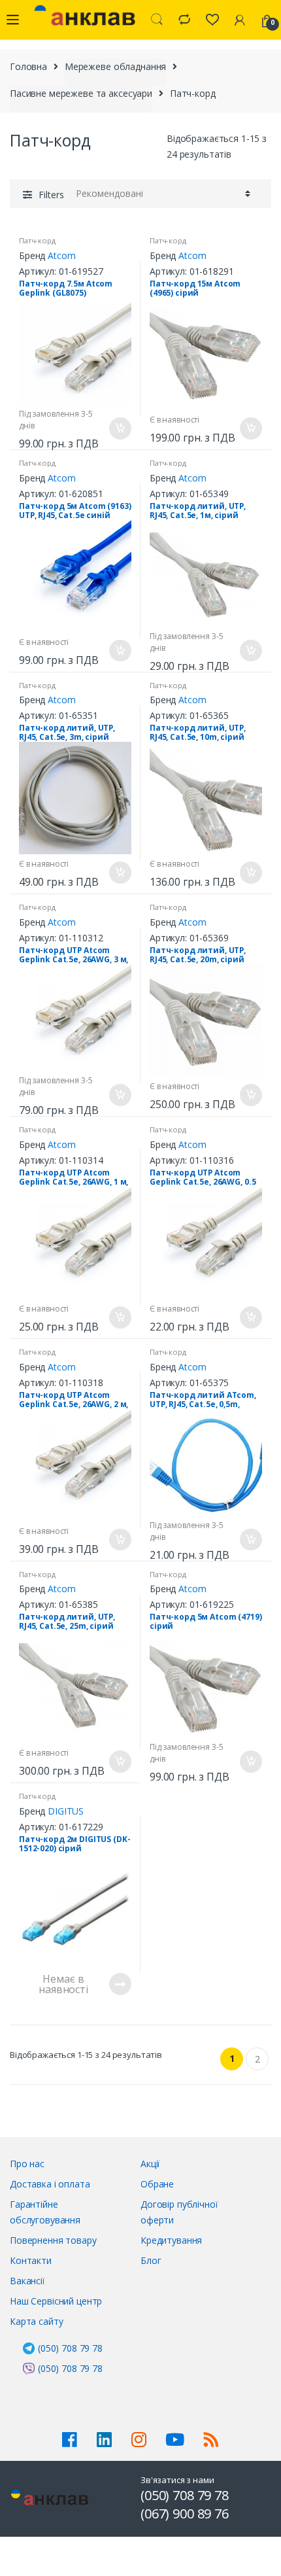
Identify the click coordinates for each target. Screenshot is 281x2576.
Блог (151, 2260)
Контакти (31, 2260)
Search (157, 20)
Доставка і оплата (50, 2184)
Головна (28, 66)
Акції (150, 2164)
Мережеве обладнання (115, 66)
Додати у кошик (120, 428)
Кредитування (171, 2240)
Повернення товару (53, 2240)
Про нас (27, 2164)
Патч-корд (37, 240)
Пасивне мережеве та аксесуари (81, 93)
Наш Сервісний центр (56, 2301)
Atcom (61, 255)
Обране (157, 2184)
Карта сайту (36, 2321)
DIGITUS (66, 1811)
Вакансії (27, 2281)
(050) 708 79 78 (70, 2348)
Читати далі (120, 1984)
